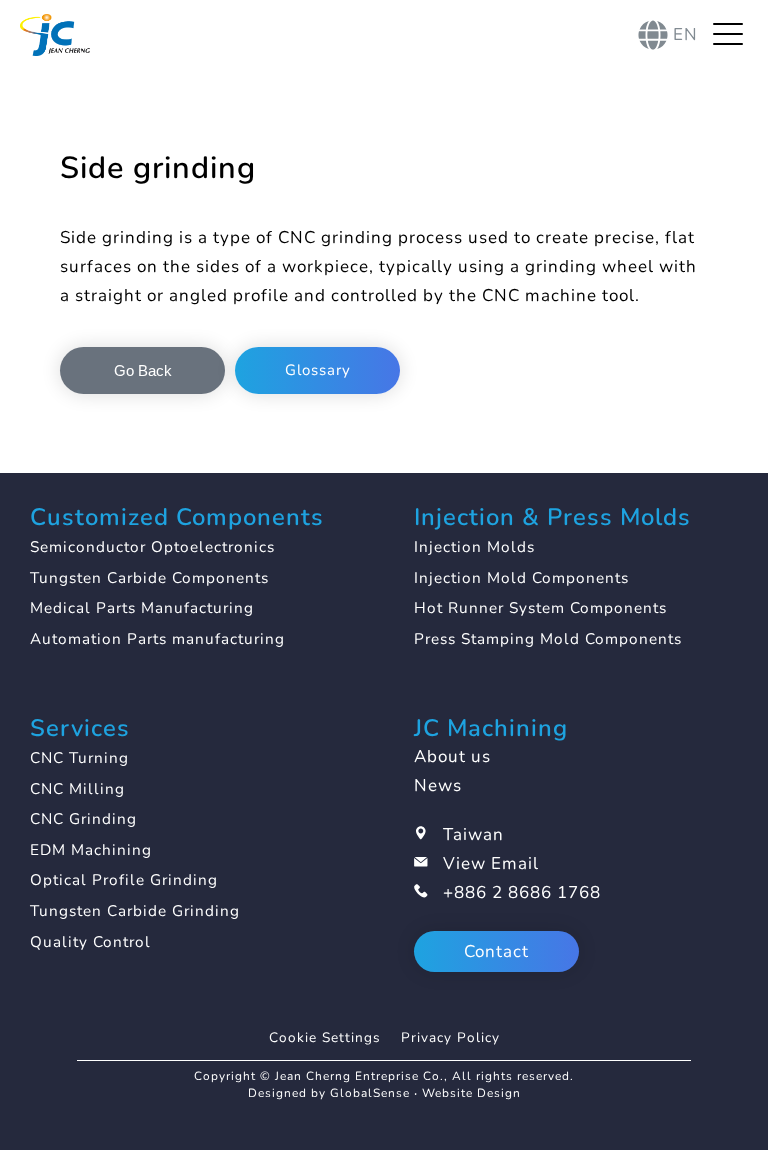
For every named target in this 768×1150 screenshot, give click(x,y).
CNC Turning (79, 758)
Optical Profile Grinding (124, 880)
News (438, 785)
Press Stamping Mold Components (548, 639)
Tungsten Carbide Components (149, 578)
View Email (491, 863)
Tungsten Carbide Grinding (135, 911)
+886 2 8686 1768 (522, 892)
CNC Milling (77, 789)
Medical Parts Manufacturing (142, 608)
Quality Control (90, 942)
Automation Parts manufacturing (157, 639)
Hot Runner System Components (540, 608)
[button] (142, 370)
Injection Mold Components (521, 578)
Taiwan (473, 834)
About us (452, 756)
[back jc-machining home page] (55, 35)
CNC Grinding (83, 819)
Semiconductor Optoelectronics (152, 547)
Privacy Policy (450, 1037)
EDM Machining (91, 850)
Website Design (471, 1093)
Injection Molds (474, 547)
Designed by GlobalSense (329, 1093)
